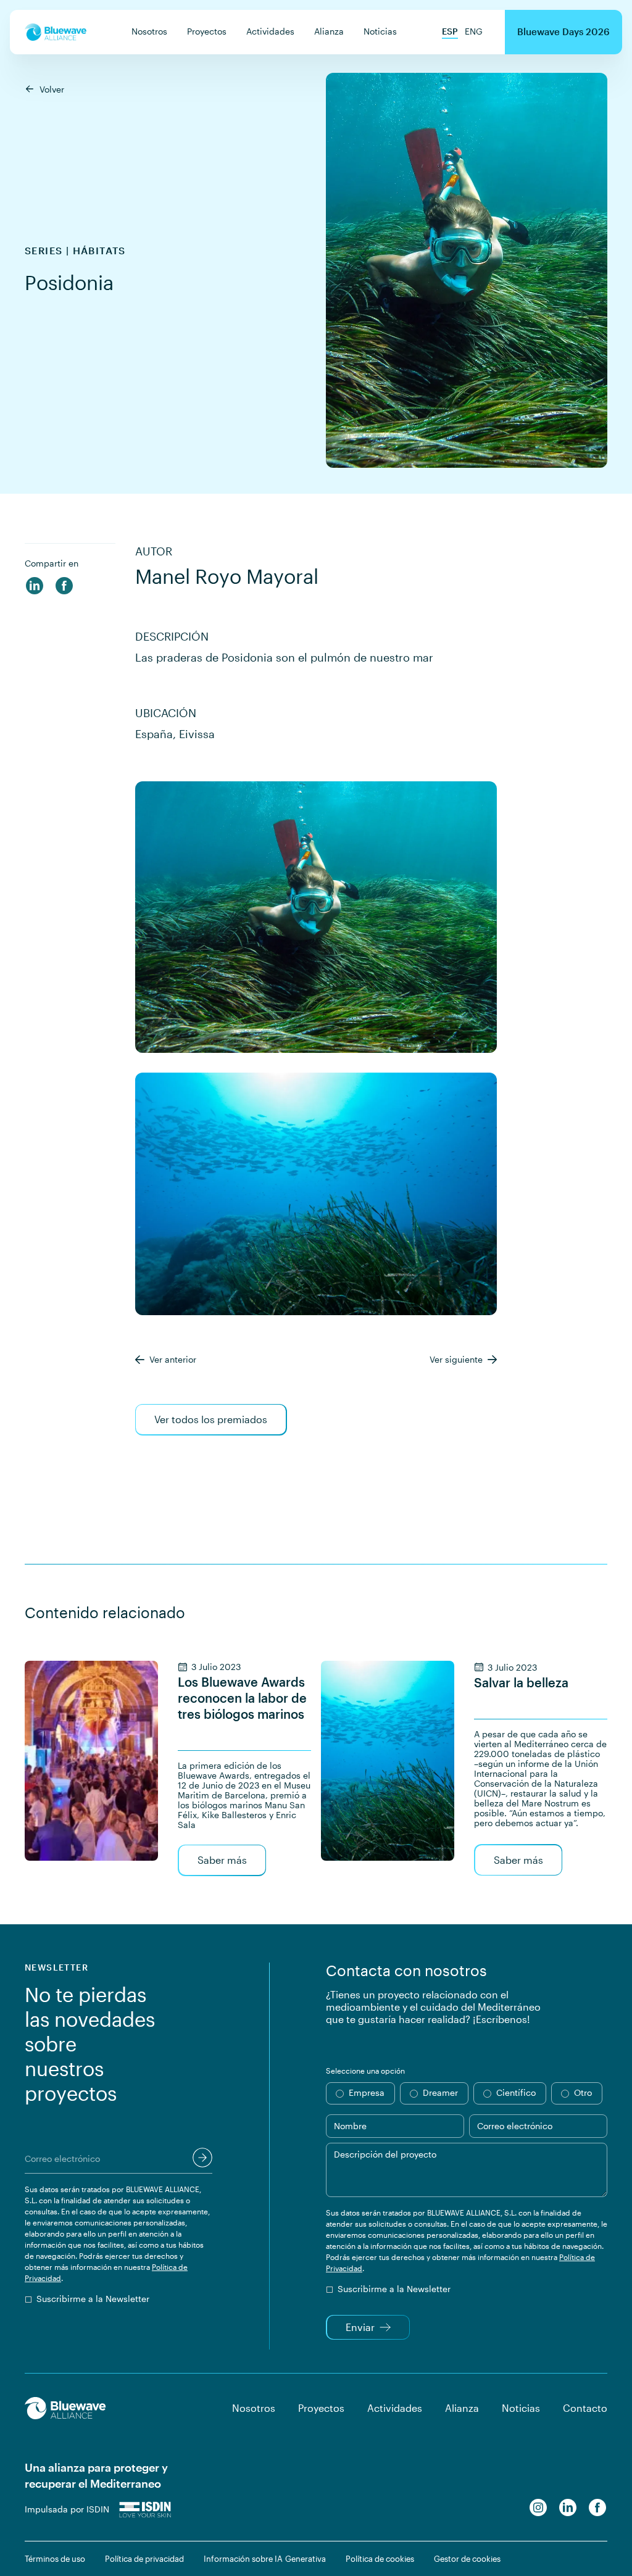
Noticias (380, 31)
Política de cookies (380, 2559)
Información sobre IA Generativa (265, 2559)
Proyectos (207, 31)
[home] (56, 32)
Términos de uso (55, 2559)
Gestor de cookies (467, 2559)
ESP (450, 31)
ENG (474, 31)
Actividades (270, 31)
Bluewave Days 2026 (563, 31)
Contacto (585, 2408)
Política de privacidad (144, 2559)
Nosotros (149, 31)
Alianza (329, 31)
